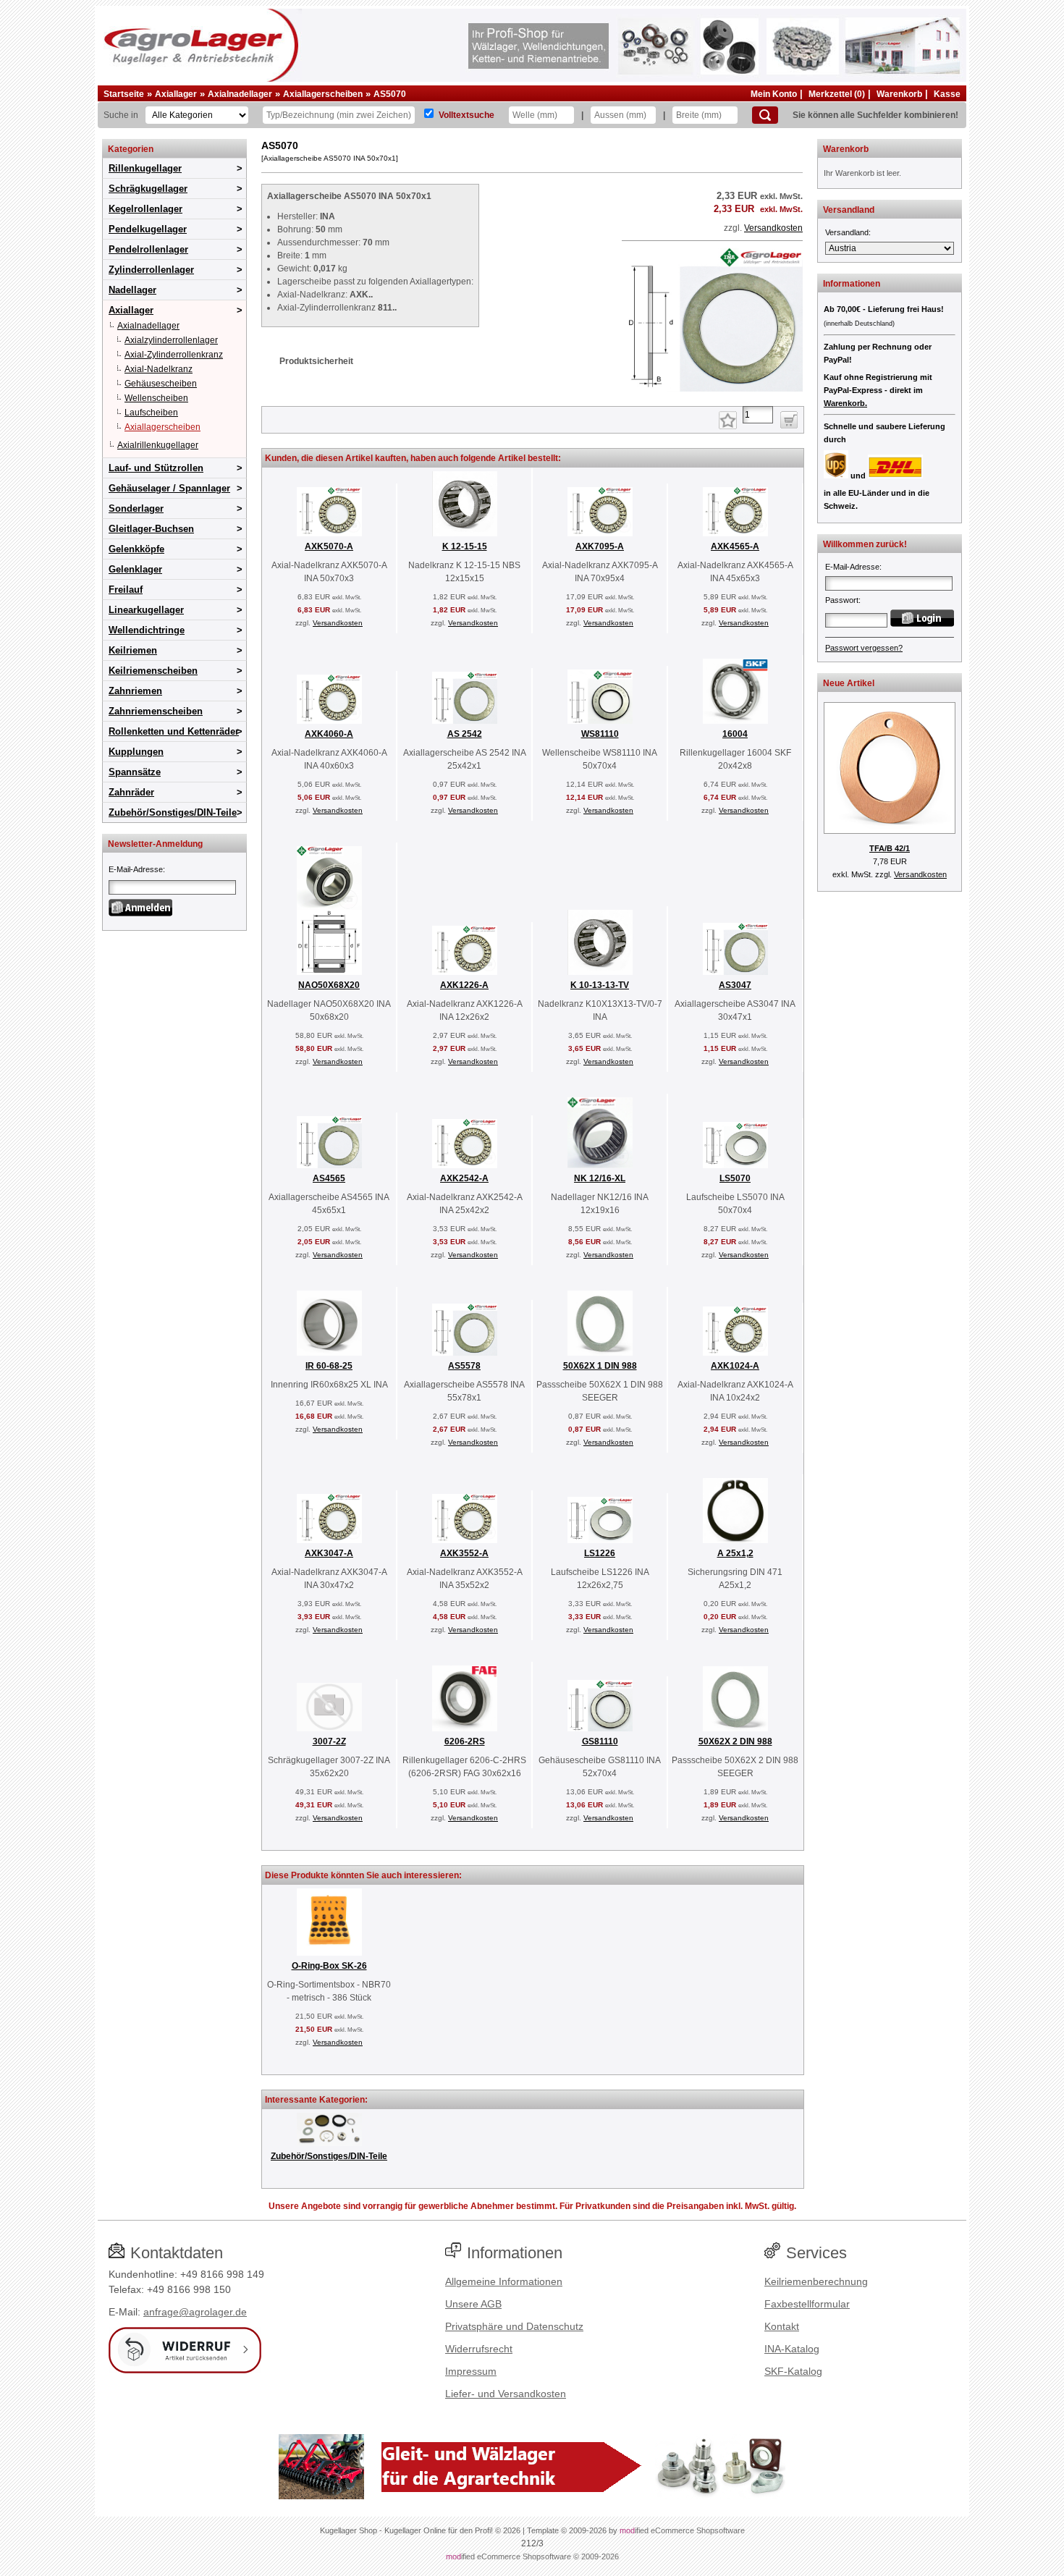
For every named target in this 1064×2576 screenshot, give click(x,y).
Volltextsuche (466, 115)
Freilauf (126, 590)
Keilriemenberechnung (816, 2281)
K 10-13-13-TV (600, 985)
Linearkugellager (146, 610)
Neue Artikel (849, 683)
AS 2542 (465, 734)
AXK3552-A (464, 1553)
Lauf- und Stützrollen (156, 468)
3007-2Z (329, 1741)
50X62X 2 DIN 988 (735, 1741)
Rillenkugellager (145, 168)
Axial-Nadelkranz (159, 369)
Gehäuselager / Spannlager (169, 488)
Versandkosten (773, 228)
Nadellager (132, 290)
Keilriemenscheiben (153, 671)
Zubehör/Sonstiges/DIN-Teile (173, 812)
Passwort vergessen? (864, 648)
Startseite (124, 94)
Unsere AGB (473, 2304)
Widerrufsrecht (479, 2349)
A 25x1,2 (735, 1553)
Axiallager (176, 94)
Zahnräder (131, 792)
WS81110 (600, 734)
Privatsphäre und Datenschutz (514, 2326)
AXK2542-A (464, 1178)
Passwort (842, 600)
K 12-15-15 (465, 546)
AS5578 (464, 1366)
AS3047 (735, 985)
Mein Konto (774, 94)
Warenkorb (899, 94)
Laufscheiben (151, 413)
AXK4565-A (735, 546)
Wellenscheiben (156, 398)
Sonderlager (136, 508)
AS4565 (329, 1178)
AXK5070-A (329, 546)
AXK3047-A (329, 1553)
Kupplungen (136, 752)
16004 (735, 734)
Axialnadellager (240, 94)
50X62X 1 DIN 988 (600, 1366)
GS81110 (600, 1741)
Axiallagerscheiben (323, 94)
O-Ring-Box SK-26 (329, 1966)
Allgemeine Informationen (504, 2281)
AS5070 (390, 94)
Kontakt (782, 2326)
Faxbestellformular (807, 2304)
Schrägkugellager (148, 189)
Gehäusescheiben (161, 384)
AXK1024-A (735, 1366)
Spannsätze (135, 772)
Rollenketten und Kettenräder (174, 731)
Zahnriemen (135, 691)
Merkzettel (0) (837, 94)
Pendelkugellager (148, 229)
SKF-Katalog (793, 2371)
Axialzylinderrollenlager (171, 340)
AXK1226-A (464, 985)
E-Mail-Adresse (136, 869)
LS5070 (735, 1178)
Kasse (947, 94)
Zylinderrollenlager (151, 270)
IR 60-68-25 (329, 1366)
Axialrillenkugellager (158, 445)
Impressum (471, 2371)
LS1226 (600, 1553)
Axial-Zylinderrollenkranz (174, 355)
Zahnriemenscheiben (156, 711)
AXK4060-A (329, 734)
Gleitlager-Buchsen (151, 529)
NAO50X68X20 (329, 985)
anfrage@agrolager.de (195, 2312)
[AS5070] (712, 389)
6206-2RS (465, 1741)
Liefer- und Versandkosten (506, 2394)
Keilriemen (133, 650)
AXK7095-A (600, 546)
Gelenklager (135, 569)
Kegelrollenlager (145, 209)
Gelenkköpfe (136, 549)
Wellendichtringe (147, 630)
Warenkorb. (845, 403)
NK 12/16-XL (600, 1178)
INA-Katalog (792, 2349)
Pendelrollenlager (148, 249)
